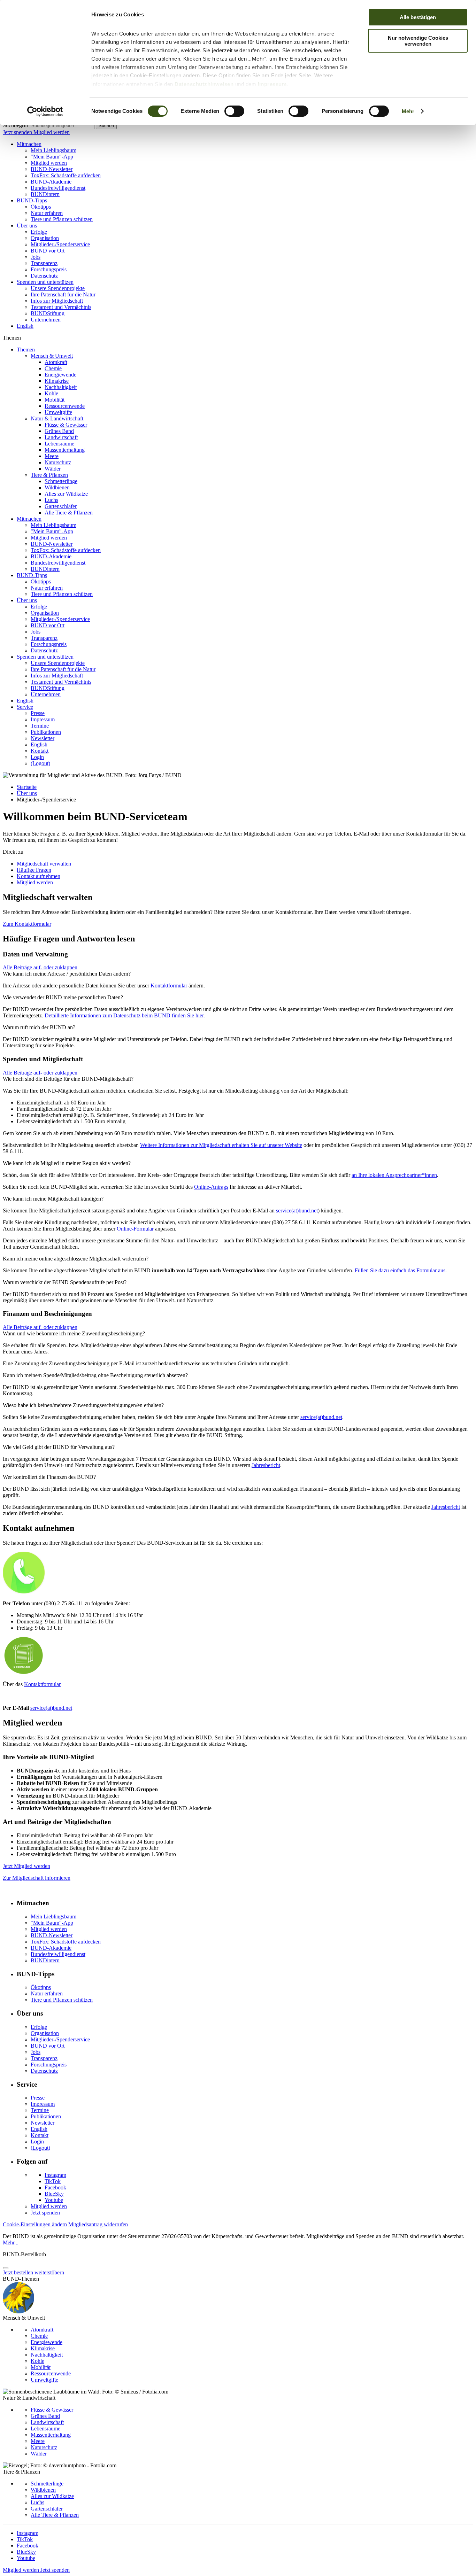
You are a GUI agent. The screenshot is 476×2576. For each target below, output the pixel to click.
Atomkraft (56, 362)
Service (25, 707)
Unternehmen (46, 320)
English (25, 326)
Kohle (51, 393)
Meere (52, 456)
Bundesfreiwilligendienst (58, 188)
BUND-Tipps (32, 200)
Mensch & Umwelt (52, 356)
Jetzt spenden (18, 132)
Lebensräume (59, 444)
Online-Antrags (211, 1187)
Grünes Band (59, 431)
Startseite (27, 787)
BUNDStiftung (48, 313)
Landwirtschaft (61, 437)
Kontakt (40, 751)
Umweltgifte (58, 412)
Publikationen (46, 732)
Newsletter (43, 738)
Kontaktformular (169, 986)
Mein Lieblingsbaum (53, 150)
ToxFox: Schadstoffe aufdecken (66, 175)
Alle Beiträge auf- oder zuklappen (40, 967)
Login (37, 757)
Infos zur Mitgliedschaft (57, 301)
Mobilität (55, 400)
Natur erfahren (47, 213)
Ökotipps (41, 207)
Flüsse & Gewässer (66, 425)
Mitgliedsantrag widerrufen (98, 2224)
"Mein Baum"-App (52, 157)
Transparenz (44, 263)
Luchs (51, 500)
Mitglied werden (52, 132)
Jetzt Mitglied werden (26, 1866)
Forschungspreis (49, 269)
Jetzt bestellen (18, 2272)
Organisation (45, 238)
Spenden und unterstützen (45, 282)
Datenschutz (44, 276)
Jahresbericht (266, 1465)
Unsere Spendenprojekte (58, 288)
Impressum (272, 84)
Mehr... (11, 2243)
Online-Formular (135, 1229)
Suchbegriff (16, 125)
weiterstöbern (49, 2272)
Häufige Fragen (34, 870)
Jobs (36, 257)
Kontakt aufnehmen (39, 876)
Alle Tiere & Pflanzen (69, 513)
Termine (40, 726)
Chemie (53, 368)
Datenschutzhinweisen (204, 84)
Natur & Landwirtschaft (57, 418)
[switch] (234, 111)
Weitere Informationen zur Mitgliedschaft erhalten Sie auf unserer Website (221, 1145)
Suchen (106, 126)
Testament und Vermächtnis (61, 307)
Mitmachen (29, 144)
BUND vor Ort (48, 251)
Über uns (27, 226)
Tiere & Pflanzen (49, 475)
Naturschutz (58, 462)
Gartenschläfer (61, 506)
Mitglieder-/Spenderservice (60, 244)
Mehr (408, 111)
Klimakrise (57, 381)
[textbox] (62, 126)
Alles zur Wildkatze (66, 494)
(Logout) (40, 763)
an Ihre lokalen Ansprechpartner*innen (394, 1175)
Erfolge (39, 232)
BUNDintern (45, 194)
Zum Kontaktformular (27, 924)
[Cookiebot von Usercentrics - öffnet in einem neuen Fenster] (45, 111)
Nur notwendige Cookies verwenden (418, 41)
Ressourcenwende (65, 406)
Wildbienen (57, 487)
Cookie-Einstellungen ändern (35, 2224)
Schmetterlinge (61, 481)
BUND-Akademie (51, 182)
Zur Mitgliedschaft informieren (37, 1878)
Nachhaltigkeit (61, 387)
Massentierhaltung (65, 450)
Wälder (53, 469)
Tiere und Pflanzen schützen (62, 219)
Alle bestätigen (418, 17)
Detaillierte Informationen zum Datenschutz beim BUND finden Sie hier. (125, 1015)
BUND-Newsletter (52, 169)
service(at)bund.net (297, 1211)
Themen (26, 350)
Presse (38, 713)
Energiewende (60, 375)
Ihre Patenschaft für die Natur (63, 294)
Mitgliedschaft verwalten (44, 864)
